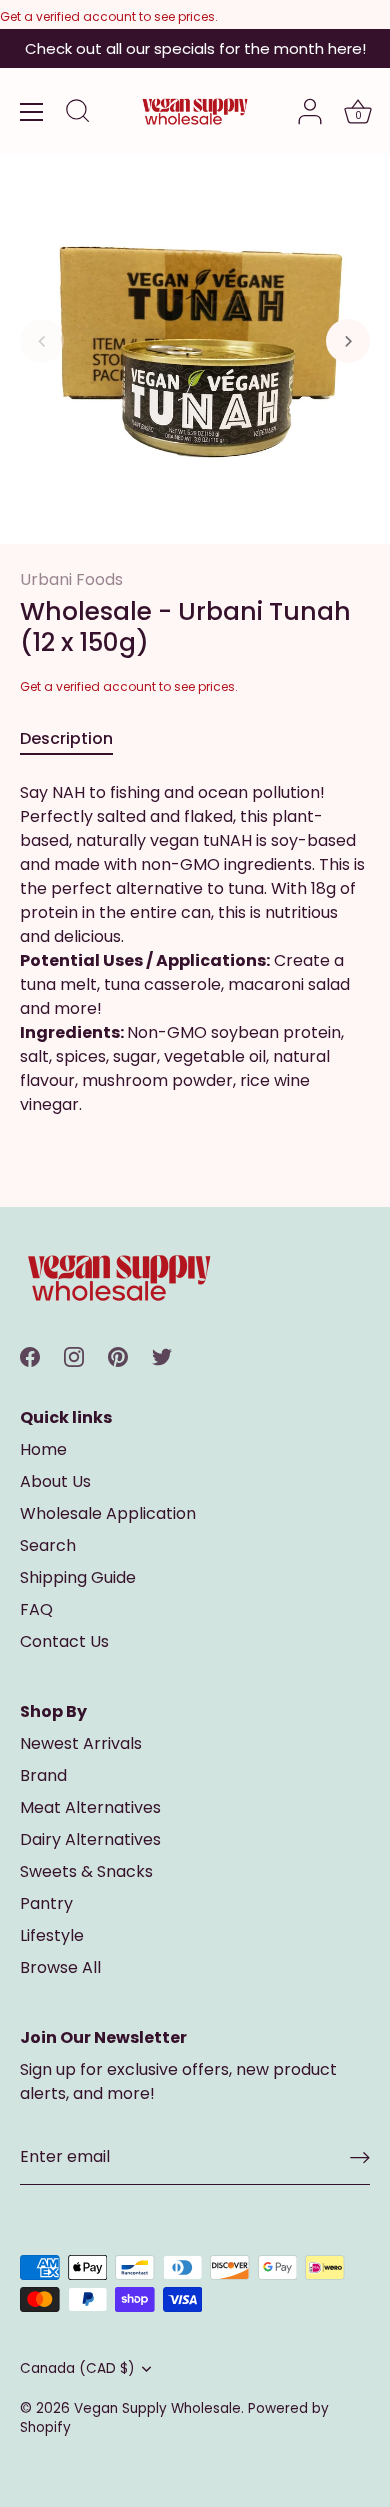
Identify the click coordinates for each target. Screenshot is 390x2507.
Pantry (46, 1903)
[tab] (76, 739)
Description (66, 738)
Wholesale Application (108, 1513)
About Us (55, 1481)
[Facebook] (30, 1355)
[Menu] (32, 112)
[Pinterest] (118, 1355)
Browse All (60, 1967)
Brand (43, 1775)
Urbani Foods (71, 579)
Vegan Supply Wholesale (157, 2408)
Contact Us (64, 1641)
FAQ (36, 1609)
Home (43, 1449)
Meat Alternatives (90, 1807)
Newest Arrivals (81, 1743)
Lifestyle (52, 1935)
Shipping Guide (78, 1577)
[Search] (78, 114)
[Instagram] (74, 1355)
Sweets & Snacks (86, 1871)
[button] (42, 341)
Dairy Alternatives (90, 1839)
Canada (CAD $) (77, 2368)
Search (48, 1545)
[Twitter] (162, 1355)
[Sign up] (360, 2157)
